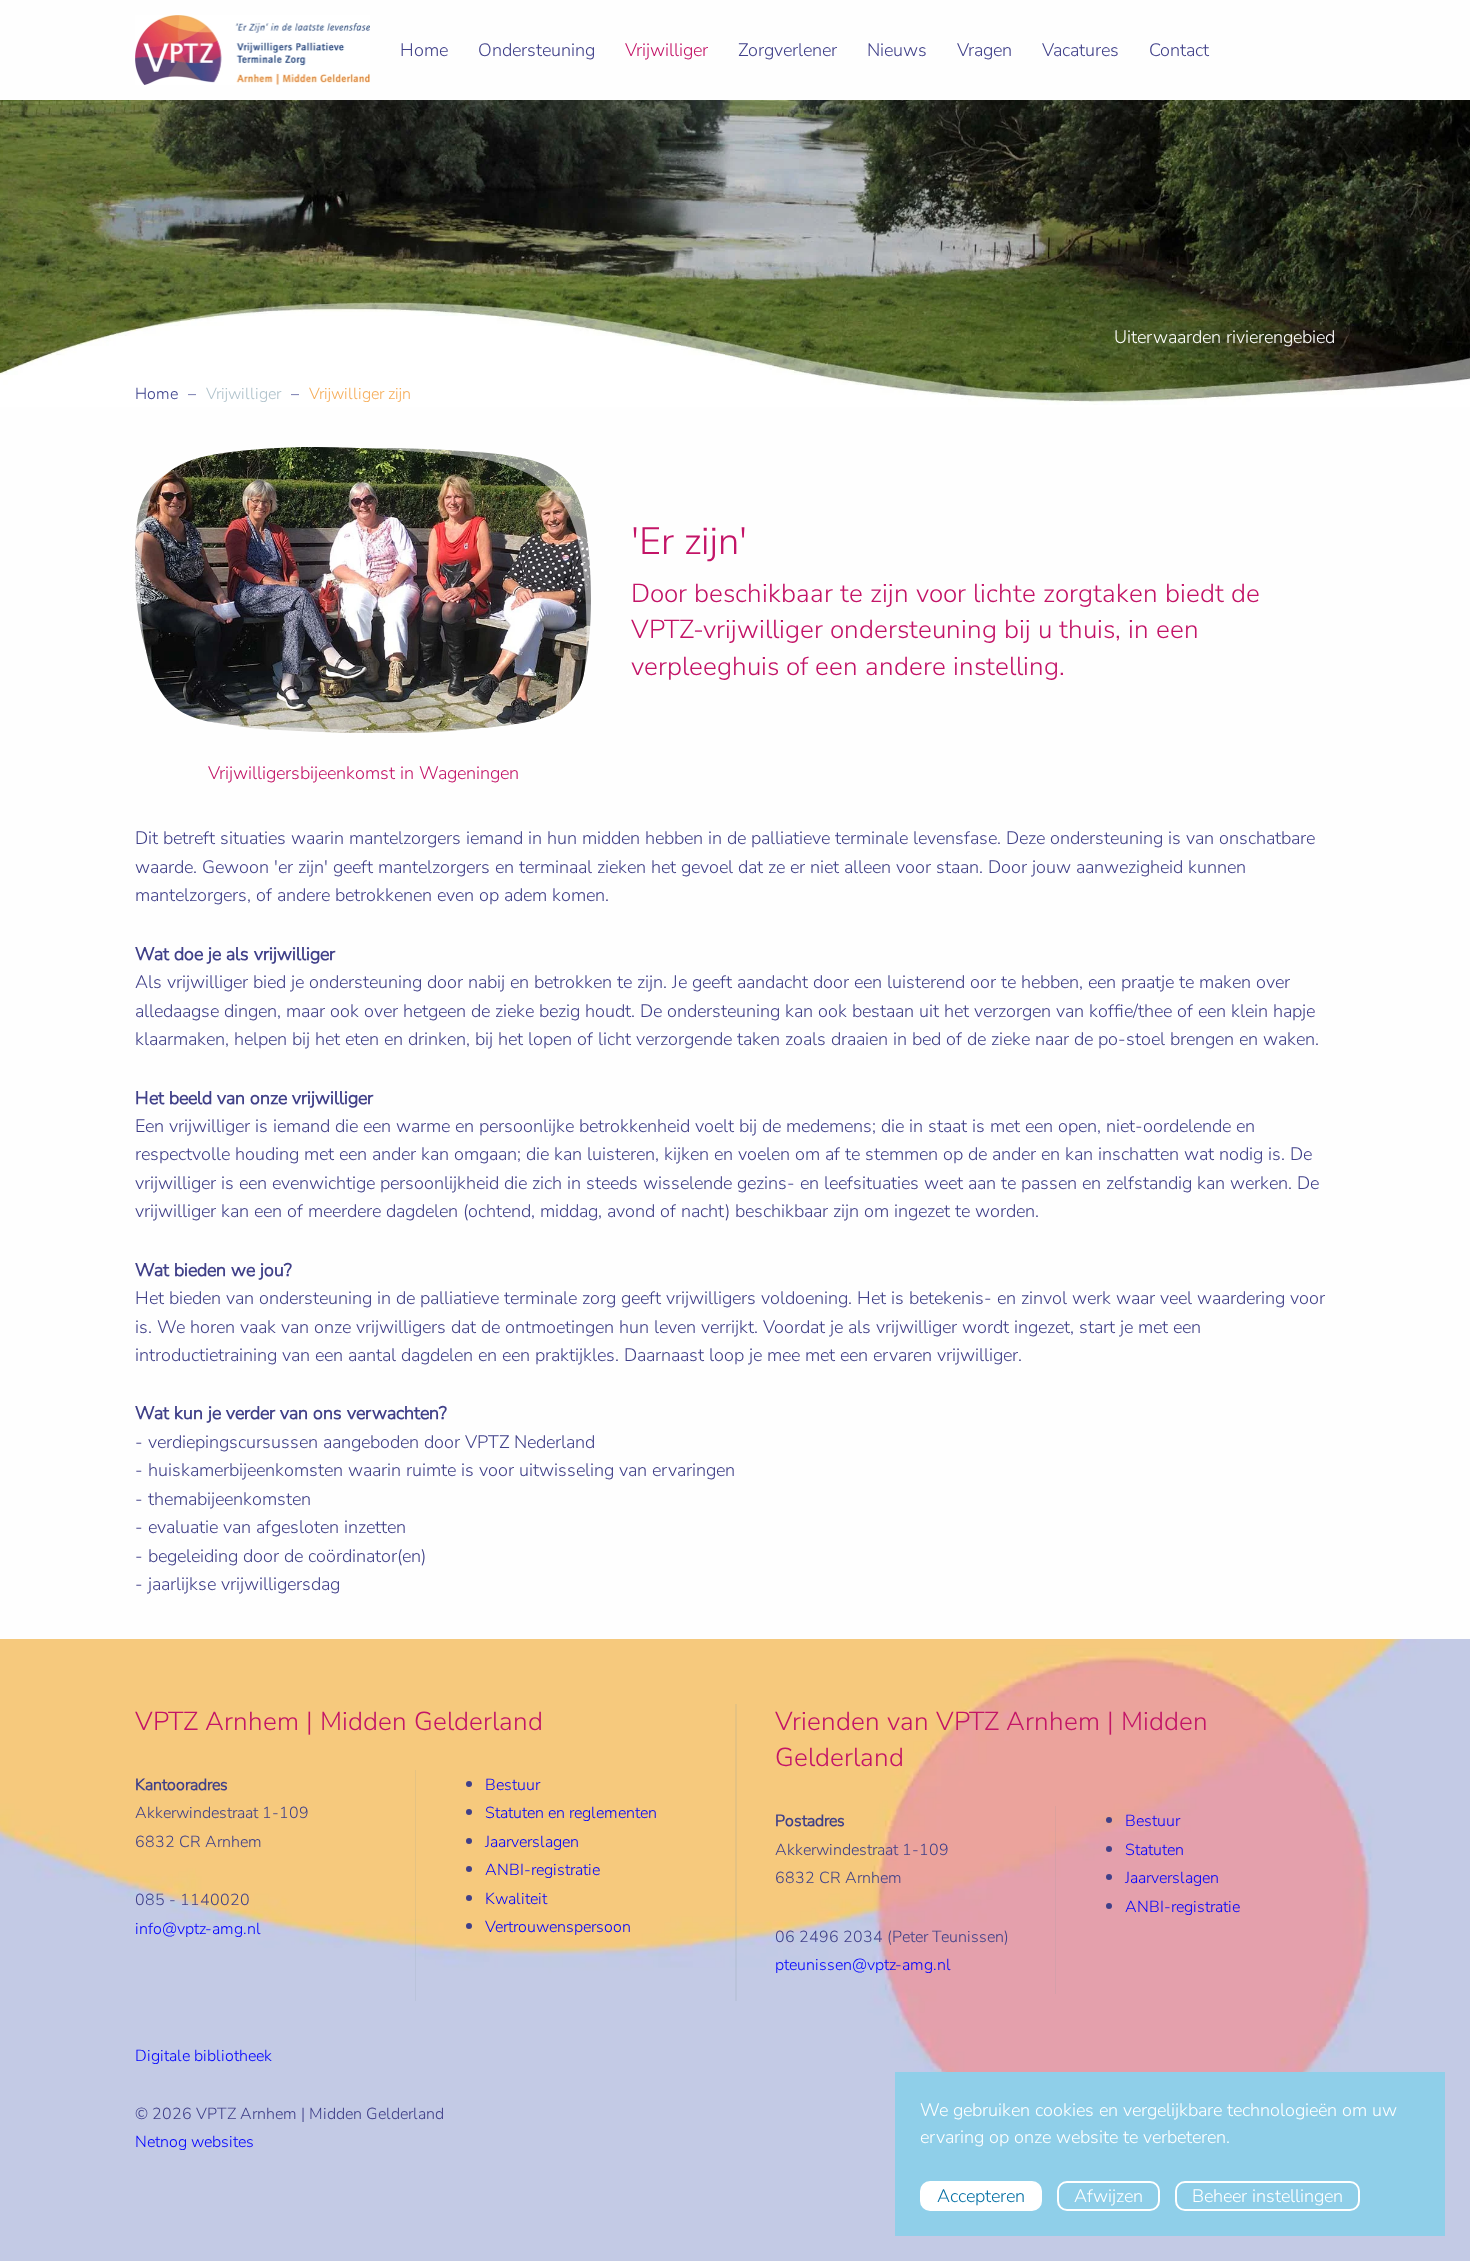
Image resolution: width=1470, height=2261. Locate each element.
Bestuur (512, 1785)
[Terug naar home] (252, 50)
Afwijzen (1108, 2196)
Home (424, 50)
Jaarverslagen (532, 1842)
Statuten (1154, 1850)
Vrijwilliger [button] (666, 50)
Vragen (984, 50)
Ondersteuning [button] (536, 50)
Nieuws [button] (897, 50)
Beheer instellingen (1267, 2196)
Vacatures (1080, 50)
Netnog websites (194, 2142)
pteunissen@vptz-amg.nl (863, 1965)
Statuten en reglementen (571, 1813)
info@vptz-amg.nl (198, 1929)
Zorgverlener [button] (787, 50)
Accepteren (981, 2196)
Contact (1179, 50)
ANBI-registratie (1182, 1907)
